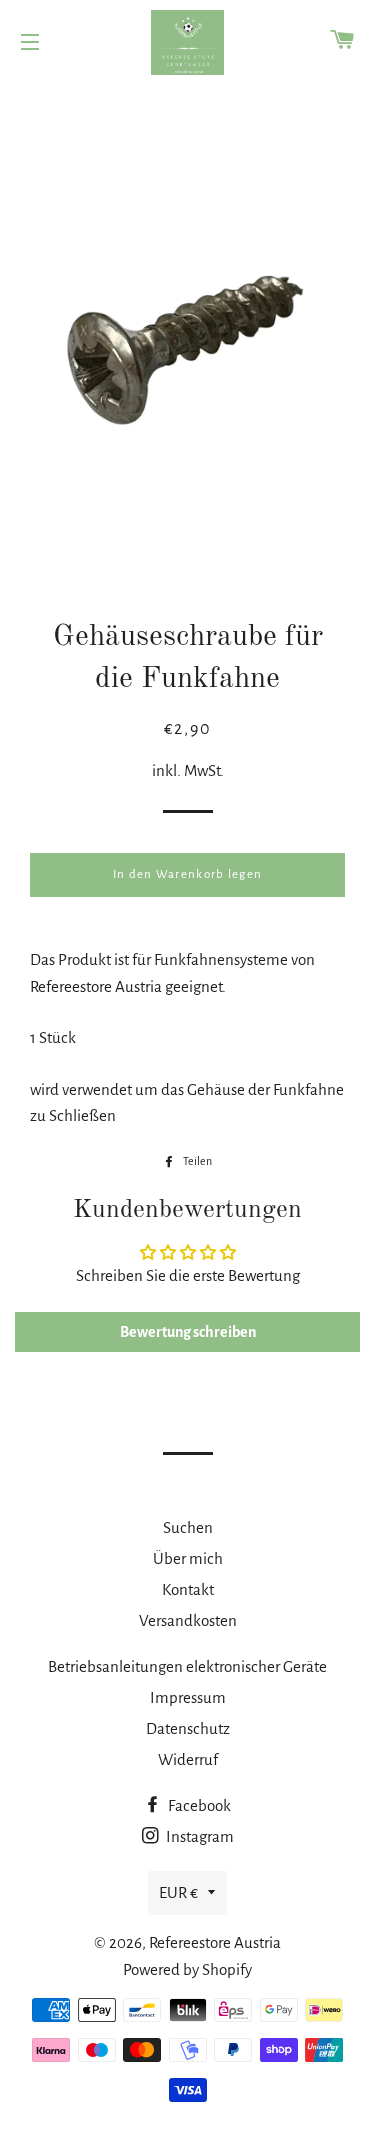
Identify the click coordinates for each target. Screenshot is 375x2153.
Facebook (198, 1805)
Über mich (188, 1558)
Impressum (188, 1697)
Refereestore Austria (215, 1942)
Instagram (198, 1836)
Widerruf (188, 1759)
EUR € (178, 1892)
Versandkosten (188, 1620)
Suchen (188, 1527)
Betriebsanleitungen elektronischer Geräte (187, 1666)
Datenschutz (188, 1728)
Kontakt (188, 1589)
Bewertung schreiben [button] (188, 1332)
